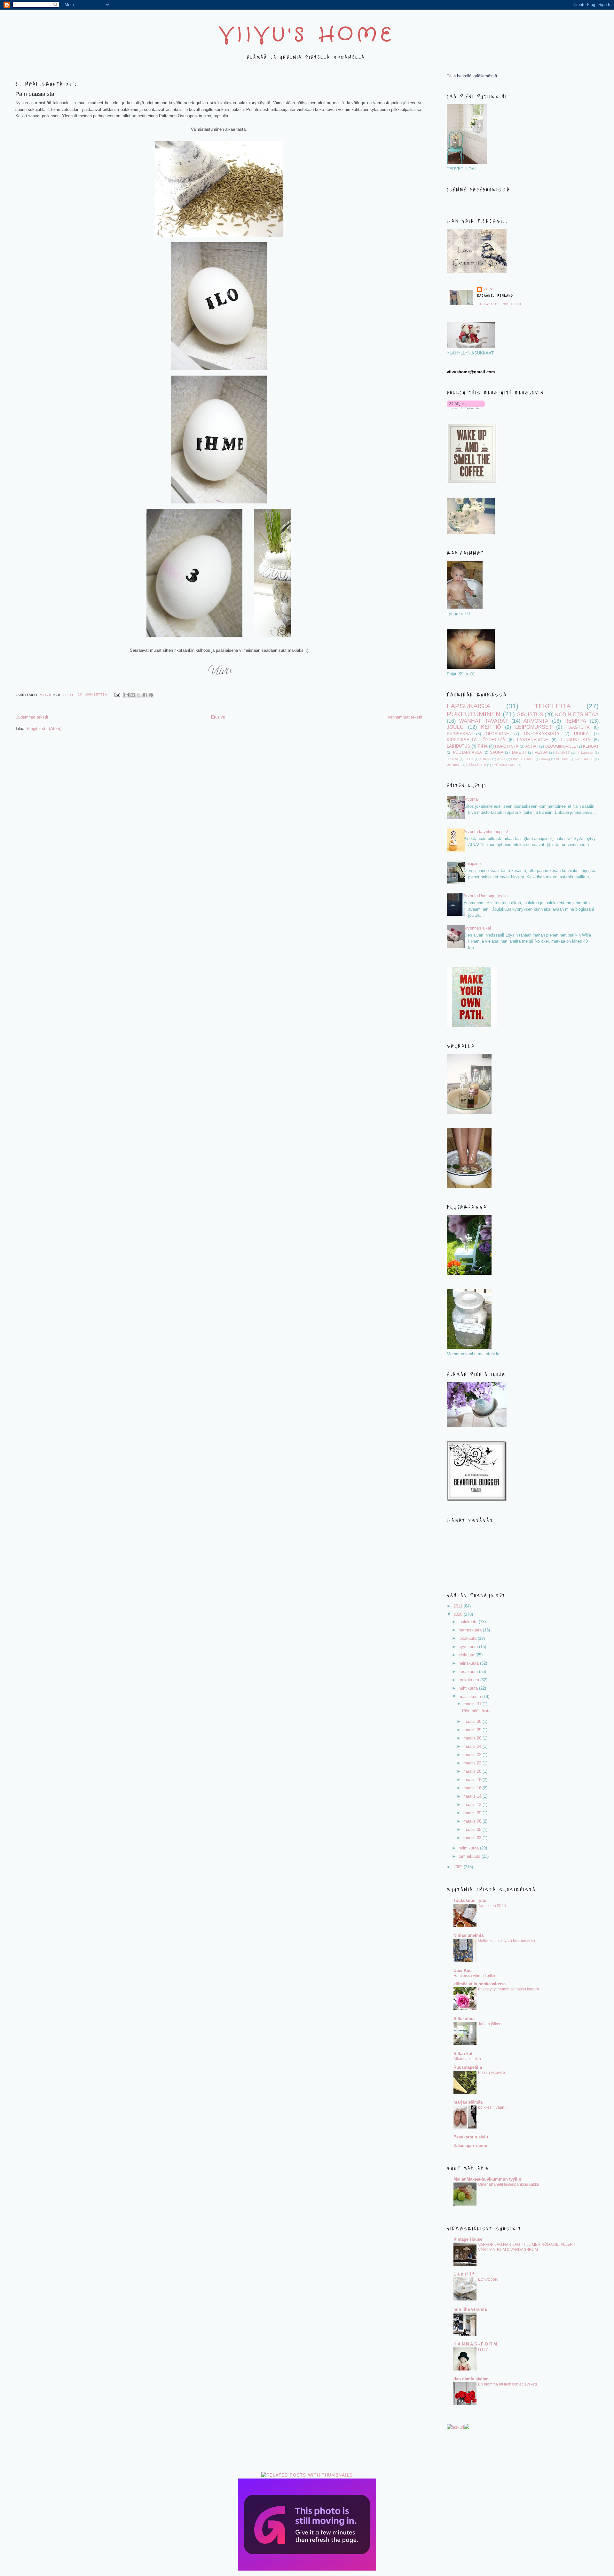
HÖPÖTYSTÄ (507, 746)
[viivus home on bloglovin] (466, 408)
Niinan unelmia (468, 1935)
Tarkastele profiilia (500, 304)
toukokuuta (469, 1680)
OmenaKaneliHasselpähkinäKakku (509, 2184)
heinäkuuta (469, 1663)
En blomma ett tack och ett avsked (508, 2384)
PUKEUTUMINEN (474, 714)
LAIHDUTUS (458, 746)
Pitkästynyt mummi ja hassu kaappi (508, 1989)
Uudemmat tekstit (32, 717)
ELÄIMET (563, 753)
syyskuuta (469, 1647)
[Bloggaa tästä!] (133, 695)
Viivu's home (307, 35)
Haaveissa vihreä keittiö (474, 1976)
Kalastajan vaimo (470, 2146)
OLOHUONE (497, 734)
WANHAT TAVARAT (484, 721)
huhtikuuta (469, 1688)
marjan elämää (468, 2102)
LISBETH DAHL (523, 759)
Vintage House (468, 2239)
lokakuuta (468, 1638)
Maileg (545, 759)
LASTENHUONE (533, 740)
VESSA (541, 752)
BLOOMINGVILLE (561, 746)
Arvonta (471, 799)
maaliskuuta (470, 1697)
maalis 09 (473, 1813)
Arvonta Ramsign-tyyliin (485, 896)
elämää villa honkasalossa (480, 1984)
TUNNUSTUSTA (575, 740)
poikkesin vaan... (493, 2107)
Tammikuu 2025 (492, 1906)
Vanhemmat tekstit (405, 717)
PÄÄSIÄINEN (476, 765)
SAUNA (497, 752)
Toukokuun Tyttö (470, 1900)
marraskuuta (471, 1630)
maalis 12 (473, 1805)
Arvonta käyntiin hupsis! (486, 832)
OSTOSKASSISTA (542, 734)
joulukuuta (469, 1622)
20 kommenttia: (94, 695)
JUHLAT (453, 759)
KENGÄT (591, 746)
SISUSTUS (530, 715)
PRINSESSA (459, 734)
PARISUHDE (585, 759)
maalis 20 (473, 1771)
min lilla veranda (470, 2309)
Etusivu (218, 717)
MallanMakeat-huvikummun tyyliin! (488, 2179)
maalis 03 (473, 1838)
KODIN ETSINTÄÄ (577, 715)
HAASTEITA (578, 727)
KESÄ (469, 759)
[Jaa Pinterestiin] (151, 695)
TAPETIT (519, 752)
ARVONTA (536, 721)
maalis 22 (473, 1763)
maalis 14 (473, 1796)
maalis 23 (473, 1755)
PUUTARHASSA (468, 752)
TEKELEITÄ (553, 706)
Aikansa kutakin (467, 2059)
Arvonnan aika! (477, 928)
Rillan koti (464, 2054)
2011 (459, 1606)
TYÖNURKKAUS (504, 765)
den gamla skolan (471, 2379)
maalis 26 (473, 1738)
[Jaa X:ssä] (139, 695)
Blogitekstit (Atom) (44, 729)
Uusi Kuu (463, 1970)
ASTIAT (532, 746)
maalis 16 (473, 1788)
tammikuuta (470, 1856)
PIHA (483, 746)
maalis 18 (473, 1780)
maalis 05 (473, 1829)
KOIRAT (485, 759)
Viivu (489, 289)
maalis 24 (473, 1746)
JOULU (455, 727)
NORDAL (563, 759)
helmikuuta (469, 1848)
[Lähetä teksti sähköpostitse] (118, 695)
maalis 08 (473, 1821)
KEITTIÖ (491, 727)
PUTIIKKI (454, 765)
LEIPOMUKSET (534, 727)
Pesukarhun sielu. (471, 2137)
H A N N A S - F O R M (475, 2344)
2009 (459, 1867)
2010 (459, 1614)
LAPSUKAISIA (469, 706)
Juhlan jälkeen (491, 2024)
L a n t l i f (464, 2274)
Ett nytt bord (488, 2279)
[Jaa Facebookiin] (145, 695)
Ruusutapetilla (468, 2067)
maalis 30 (473, 1721)
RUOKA (581, 734)
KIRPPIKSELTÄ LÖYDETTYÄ (476, 740)
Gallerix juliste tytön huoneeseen (507, 1941)
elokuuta (467, 1655)
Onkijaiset (473, 864)
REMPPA (575, 721)
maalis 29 (473, 1730)
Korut (501, 759)
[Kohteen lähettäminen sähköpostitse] (127, 695)
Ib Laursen (585, 753)
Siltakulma (464, 2019)
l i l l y (483, 2349)
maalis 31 (473, 1704)
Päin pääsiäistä (35, 94)
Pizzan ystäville (492, 2073)
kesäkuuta (469, 1672)
